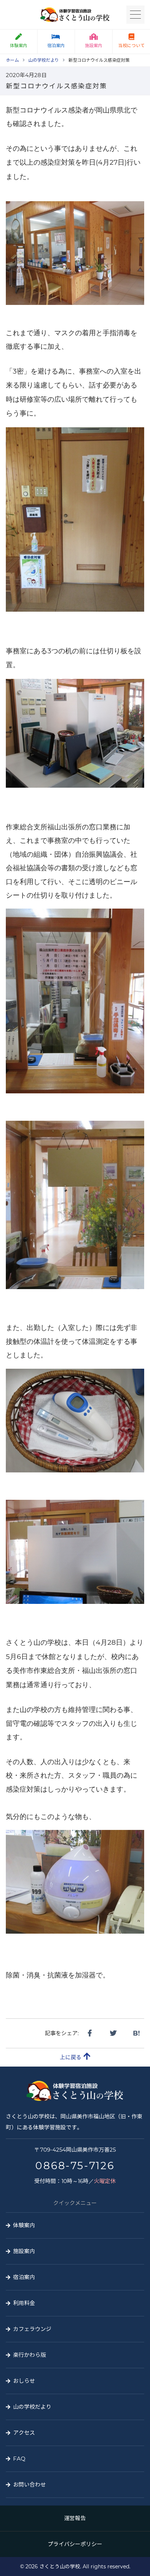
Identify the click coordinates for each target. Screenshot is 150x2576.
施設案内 (94, 45)
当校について (131, 45)
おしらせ (24, 2381)
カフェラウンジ (32, 2329)
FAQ (19, 2459)
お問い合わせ (29, 2485)
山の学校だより (32, 2407)
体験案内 (19, 45)
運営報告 (75, 2518)
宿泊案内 (56, 45)
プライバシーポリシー (75, 2544)
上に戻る (71, 2057)
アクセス (24, 2433)
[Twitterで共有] (113, 2033)
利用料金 (24, 2303)
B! (136, 2033)
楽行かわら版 (29, 2355)
